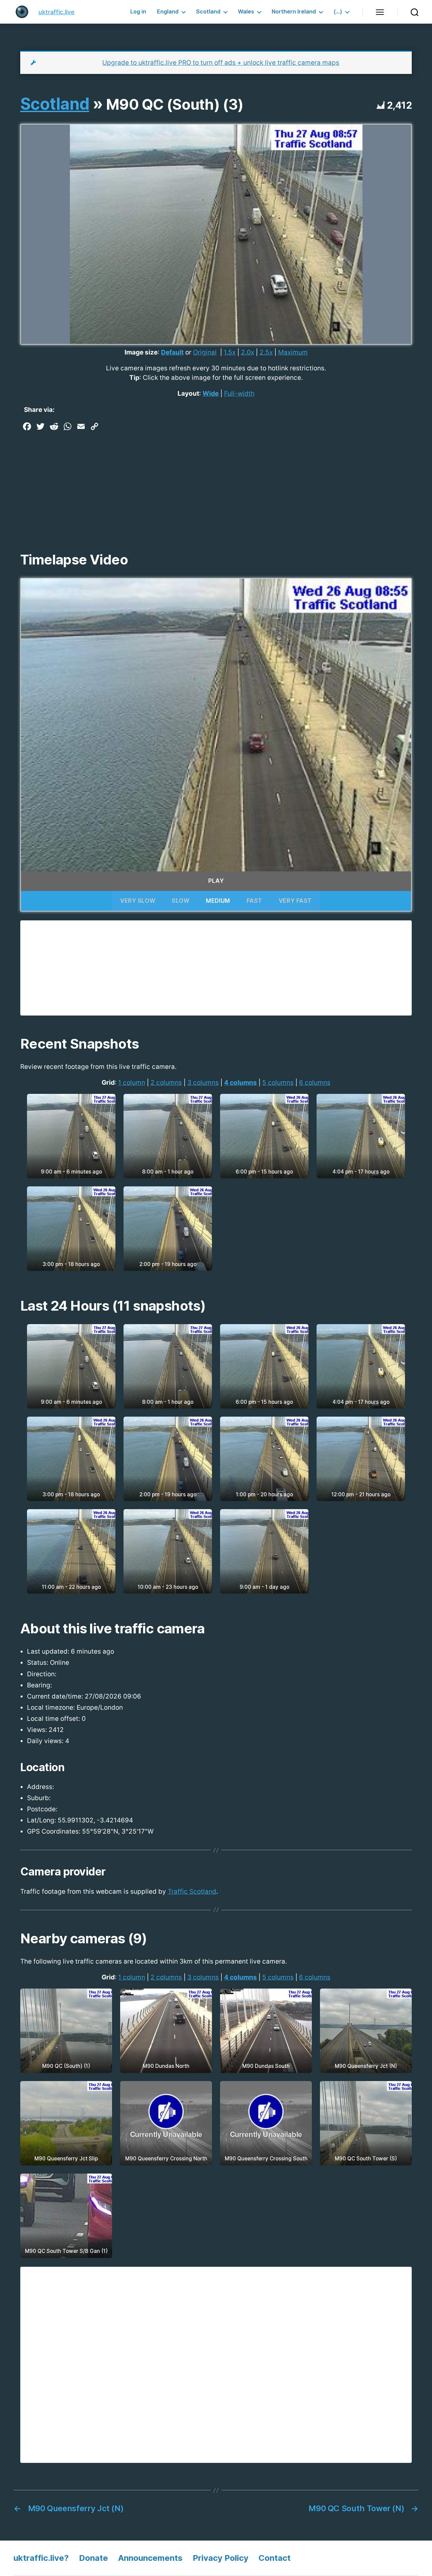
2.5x (266, 352)
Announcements (150, 2558)
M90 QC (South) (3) (175, 104)
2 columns (166, 1083)
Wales (246, 12)
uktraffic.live (57, 12)
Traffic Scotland (192, 1891)
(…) (338, 12)
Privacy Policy (221, 2558)
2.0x (248, 352)
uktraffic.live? (41, 2558)
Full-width (239, 393)
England (168, 12)
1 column (132, 1083)
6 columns (315, 1083)
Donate (93, 2558)
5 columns (278, 1083)
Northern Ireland (294, 12)
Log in (138, 12)
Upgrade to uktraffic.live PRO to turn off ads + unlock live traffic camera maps (221, 63)
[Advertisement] (216, 484)
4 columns (240, 1083)
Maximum (293, 352)
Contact (275, 2558)
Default (172, 352)
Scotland (208, 12)
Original (205, 352)
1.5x (230, 352)
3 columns (203, 1083)
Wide (211, 393)
